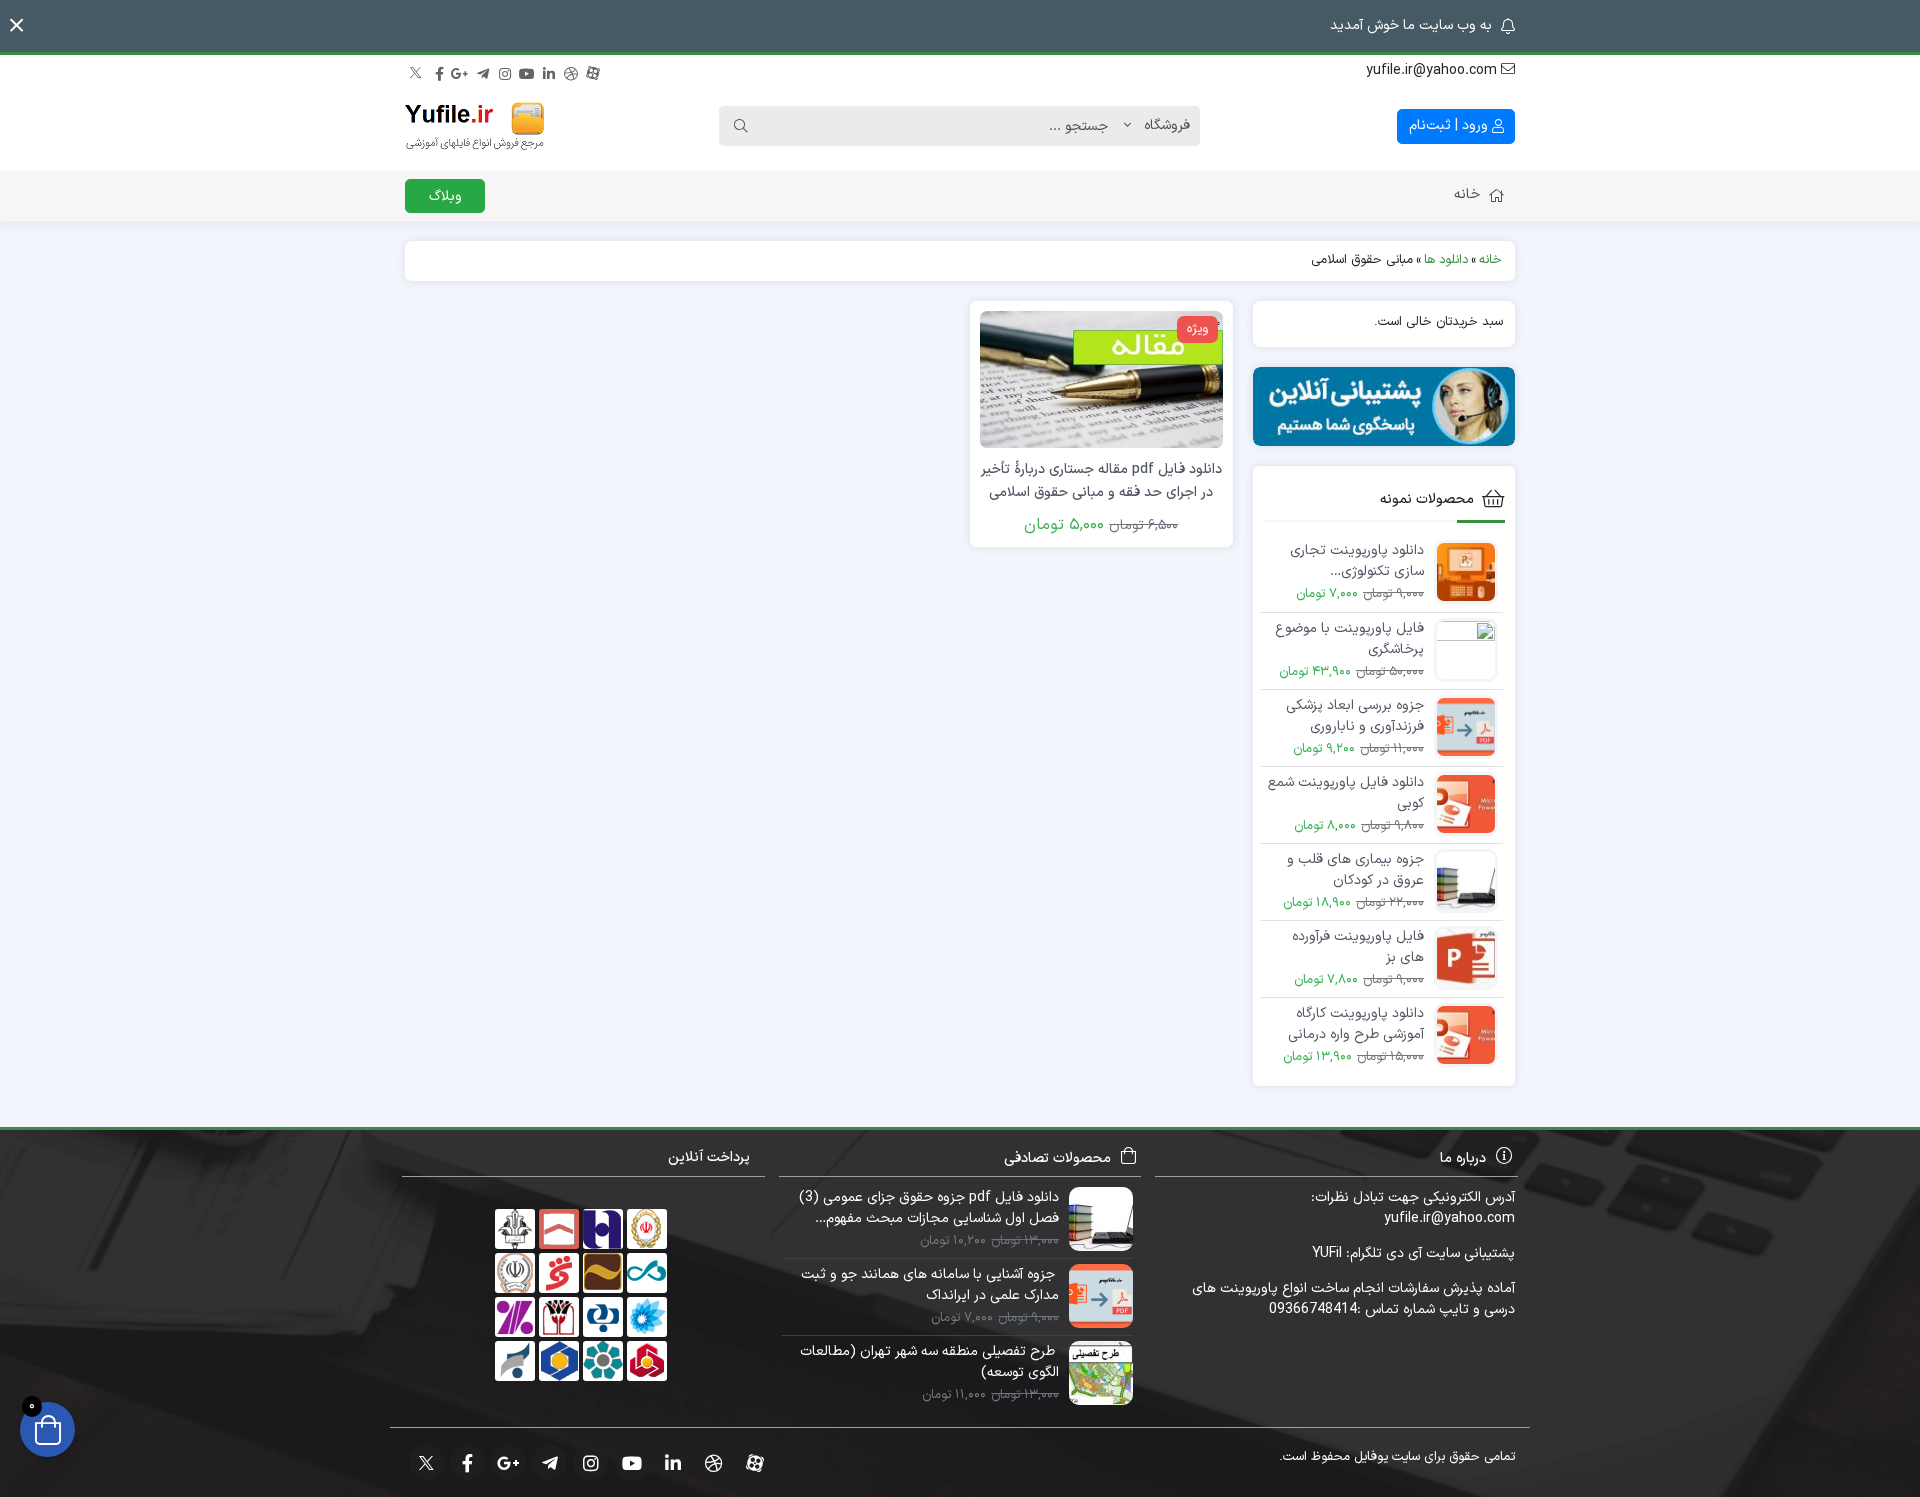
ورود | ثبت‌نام (1450, 125)
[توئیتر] (417, 71)
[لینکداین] (549, 71)
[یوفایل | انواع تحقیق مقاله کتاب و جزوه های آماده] (475, 126)
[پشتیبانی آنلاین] (1384, 406)
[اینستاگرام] (505, 71)
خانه (1467, 194)
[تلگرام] (483, 71)
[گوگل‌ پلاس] (461, 71)
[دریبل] (571, 71)
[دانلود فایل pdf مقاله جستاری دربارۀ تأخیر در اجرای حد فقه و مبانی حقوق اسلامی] (1101, 378)
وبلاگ (445, 196)
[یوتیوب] (527, 71)
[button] (16, 25)
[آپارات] (593, 71)
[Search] (741, 126)
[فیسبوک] (439, 71)
